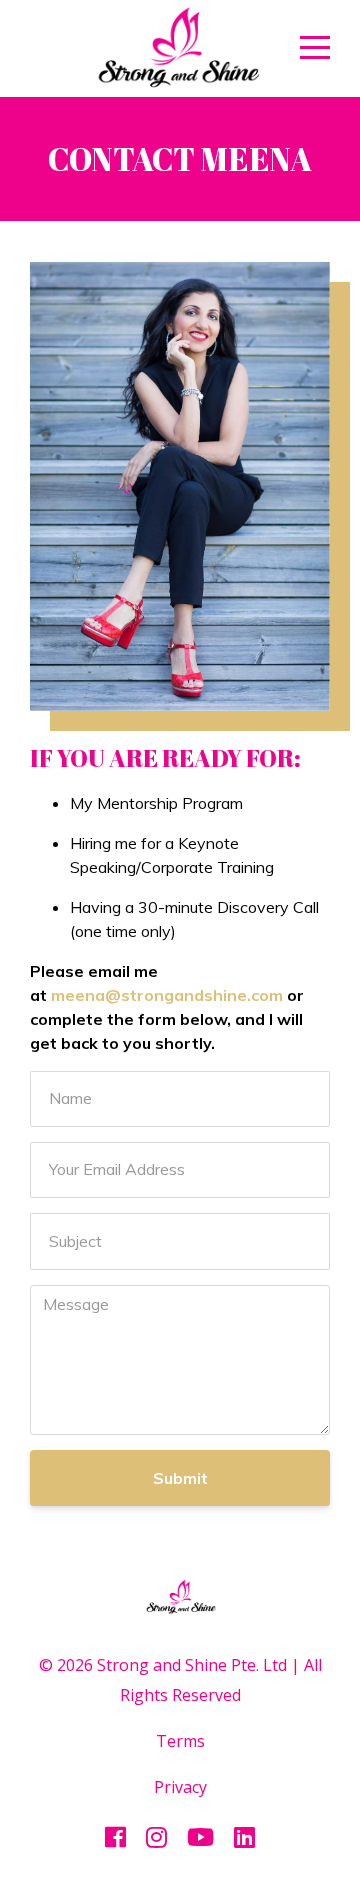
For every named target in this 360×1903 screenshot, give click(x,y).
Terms (180, 1741)
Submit (180, 1478)
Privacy (180, 1787)
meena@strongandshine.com (167, 995)
